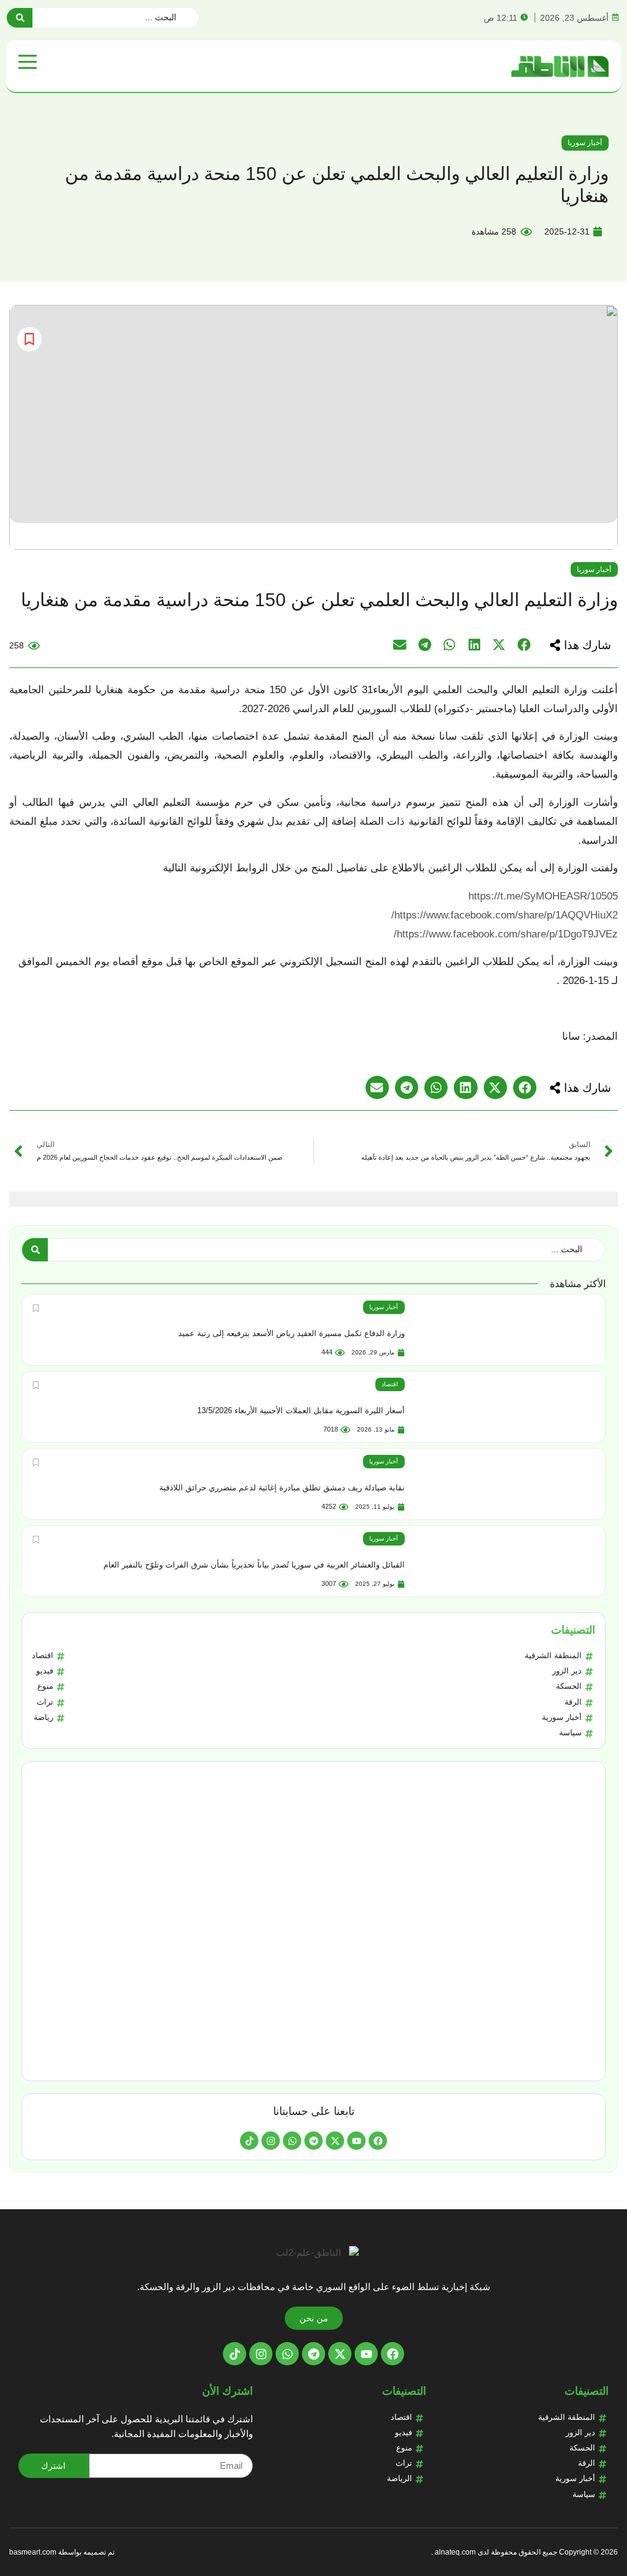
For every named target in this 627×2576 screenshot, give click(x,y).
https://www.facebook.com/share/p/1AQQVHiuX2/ (505, 915)
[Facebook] (378, 2141)
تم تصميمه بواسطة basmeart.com (62, 2552)
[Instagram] (271, 2141)
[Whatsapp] (292, 2141)
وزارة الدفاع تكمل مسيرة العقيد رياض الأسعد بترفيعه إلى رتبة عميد (291, 1333)
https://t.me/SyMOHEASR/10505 (543, 896)
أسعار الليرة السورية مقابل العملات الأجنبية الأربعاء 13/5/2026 (301, 1410)
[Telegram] (313, 2141)
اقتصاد (390, 1384)
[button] (580, 645)
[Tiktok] (249, 2141)
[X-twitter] (335, 2141)
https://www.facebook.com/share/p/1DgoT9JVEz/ (506, 934)
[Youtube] (356, 2141)
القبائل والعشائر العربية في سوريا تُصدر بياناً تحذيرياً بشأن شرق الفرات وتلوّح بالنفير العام (254, 1565)
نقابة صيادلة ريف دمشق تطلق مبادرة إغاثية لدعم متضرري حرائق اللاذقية (282, 1488)
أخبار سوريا (585, 143)
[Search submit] (20, 18)
